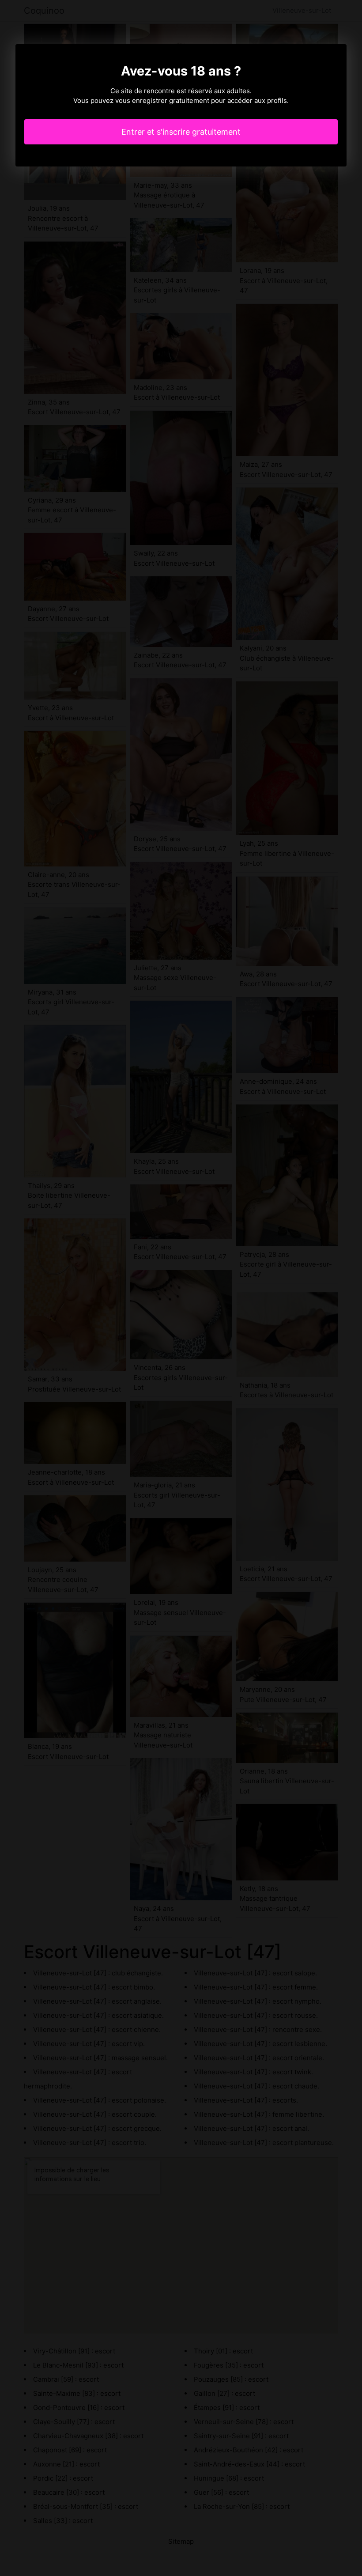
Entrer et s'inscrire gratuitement (181, 132)
